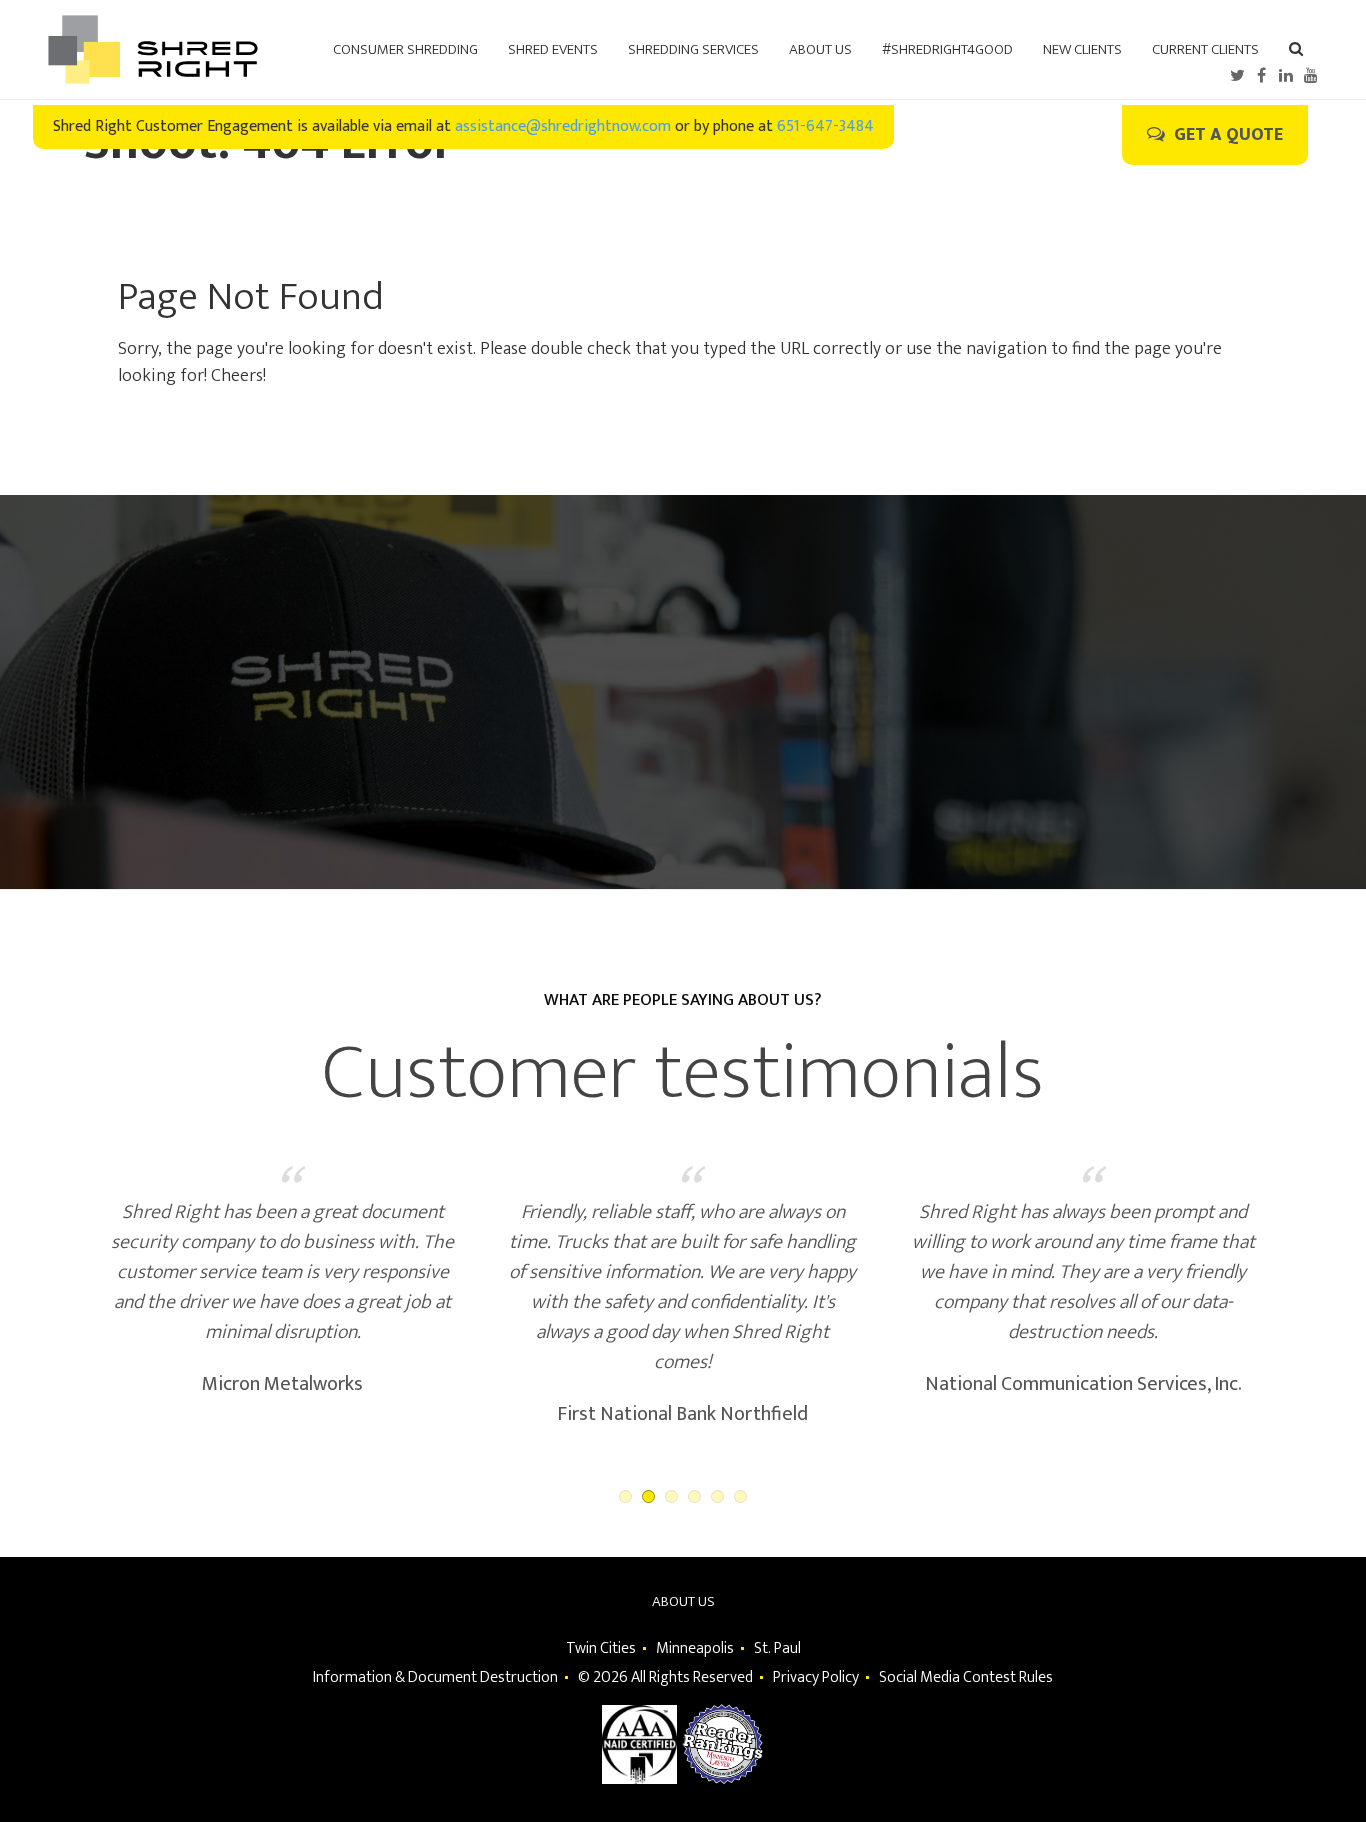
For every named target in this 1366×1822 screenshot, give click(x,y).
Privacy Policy (816, 1677)
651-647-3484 (825, 126)
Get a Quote (1226, 135)
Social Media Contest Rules (966, 1677)
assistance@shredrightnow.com (563, 126)
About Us (683, 1601)
